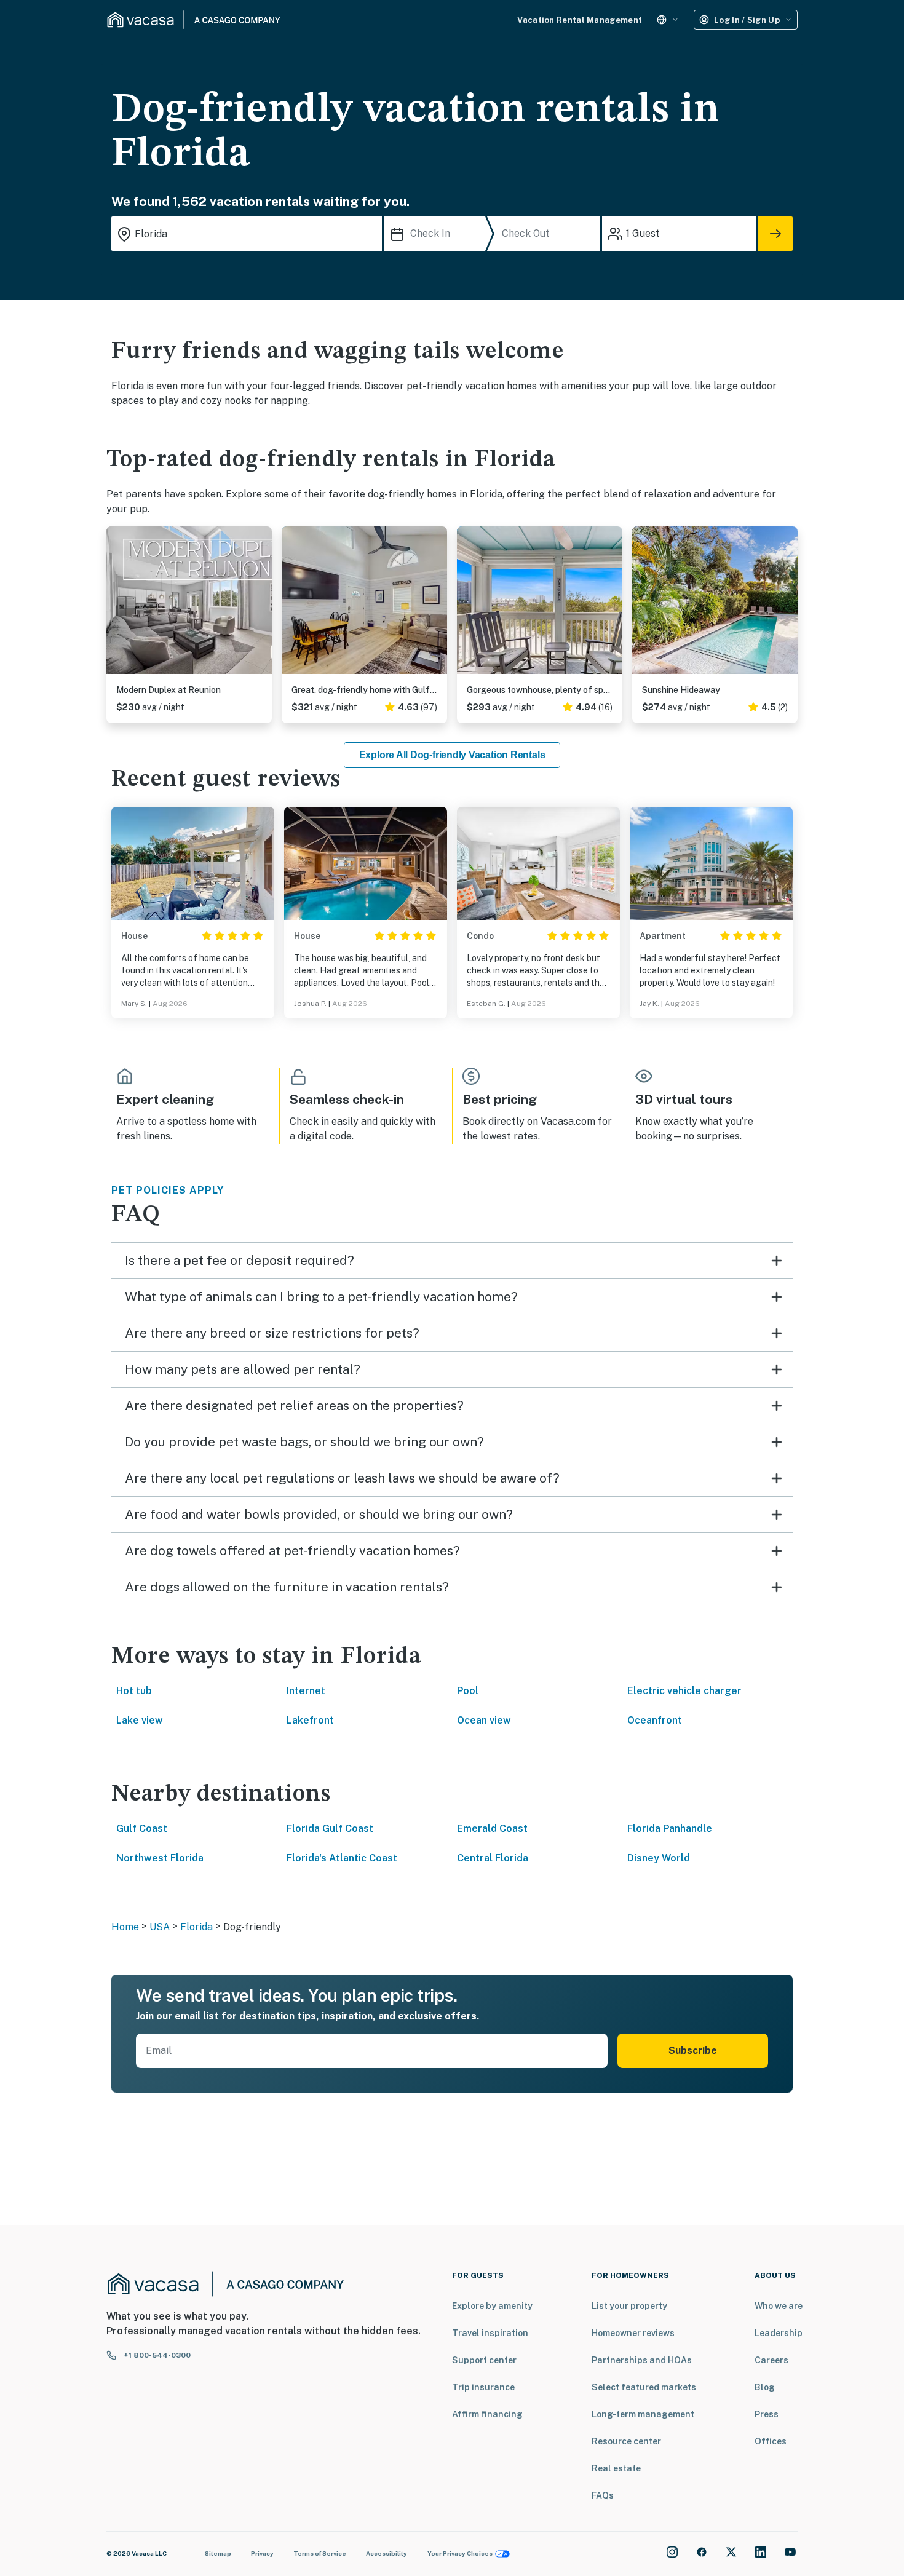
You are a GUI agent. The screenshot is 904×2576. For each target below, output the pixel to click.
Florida (196, 1927)
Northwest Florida (160, 1858)
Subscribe (693, 2051)
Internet (306, 1691)
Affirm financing (487, 2414)
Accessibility (387, 2553)
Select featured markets (644, 2387)
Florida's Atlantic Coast (342, 1858)
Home (125, 1927)
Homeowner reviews (633, 2333)
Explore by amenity (492, 2306)
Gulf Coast (142, 1829)
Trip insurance (483, 2387)
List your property (629, 2306)
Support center (484, 2360)
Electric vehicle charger (684, 1691)
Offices (771, 2441)
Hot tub (134, 1691)
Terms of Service (320, 2553)
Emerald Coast (492, 1829)
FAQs (603, 2495)
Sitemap (218, 2553)
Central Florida (493, 1858)
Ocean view (484, 1720)
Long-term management (643, 2414)
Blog (765, 2387)
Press (767, 2414)
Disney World (659, 1858)
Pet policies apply (168, 1190)
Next (262, 605)
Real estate (616, 2468)
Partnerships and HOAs (642, 2360)
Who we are (779, 2306)
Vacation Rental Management (580, 20)
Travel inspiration (490, 2333)
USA (160, 1927)
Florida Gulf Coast (330, 1829)
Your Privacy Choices (460, 2553)
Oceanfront (655, 1720)
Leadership (779, 2333)
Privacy (262, 2553)
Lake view (140, 1720)
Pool (468, 1691)
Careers (771, 2360)
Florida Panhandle (670, 1829)
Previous (116, 605)
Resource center (626, 2441)
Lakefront (310, 1720)
